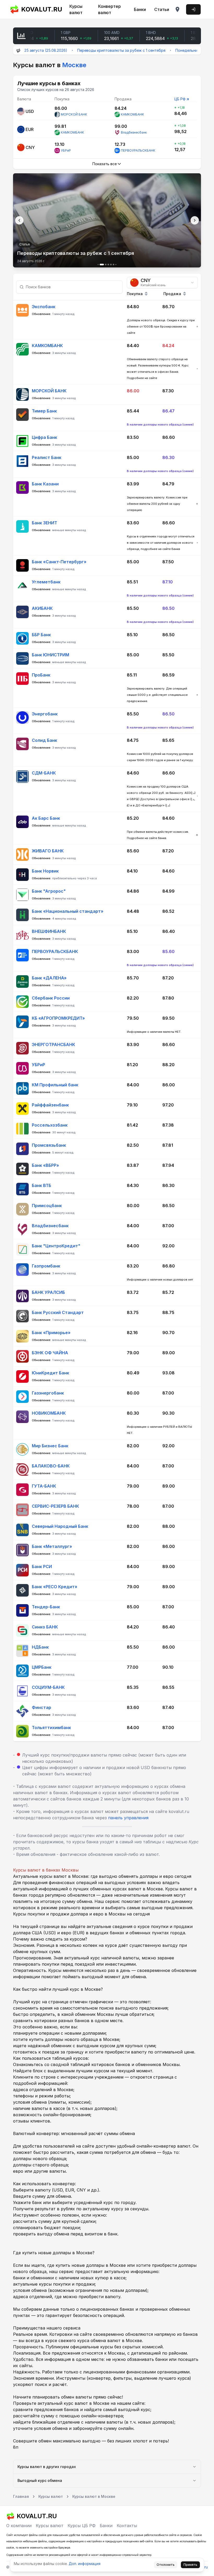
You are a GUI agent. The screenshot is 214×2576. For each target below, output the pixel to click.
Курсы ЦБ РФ (82, 2526)
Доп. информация (85, 2564)
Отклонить (166, 2565)
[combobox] (162, 283)
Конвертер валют (109, 9)
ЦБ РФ (180, 99)
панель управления (128, 1818)
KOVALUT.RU (40, 9)
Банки (140, 9)
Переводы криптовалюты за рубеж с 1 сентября (84, 50)
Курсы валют (76, 9)
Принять (190, 2565)
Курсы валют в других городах (47, 2467)
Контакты (127, 2526)
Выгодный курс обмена (40, 2480)
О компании (19, 2526)
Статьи (162, 9)
